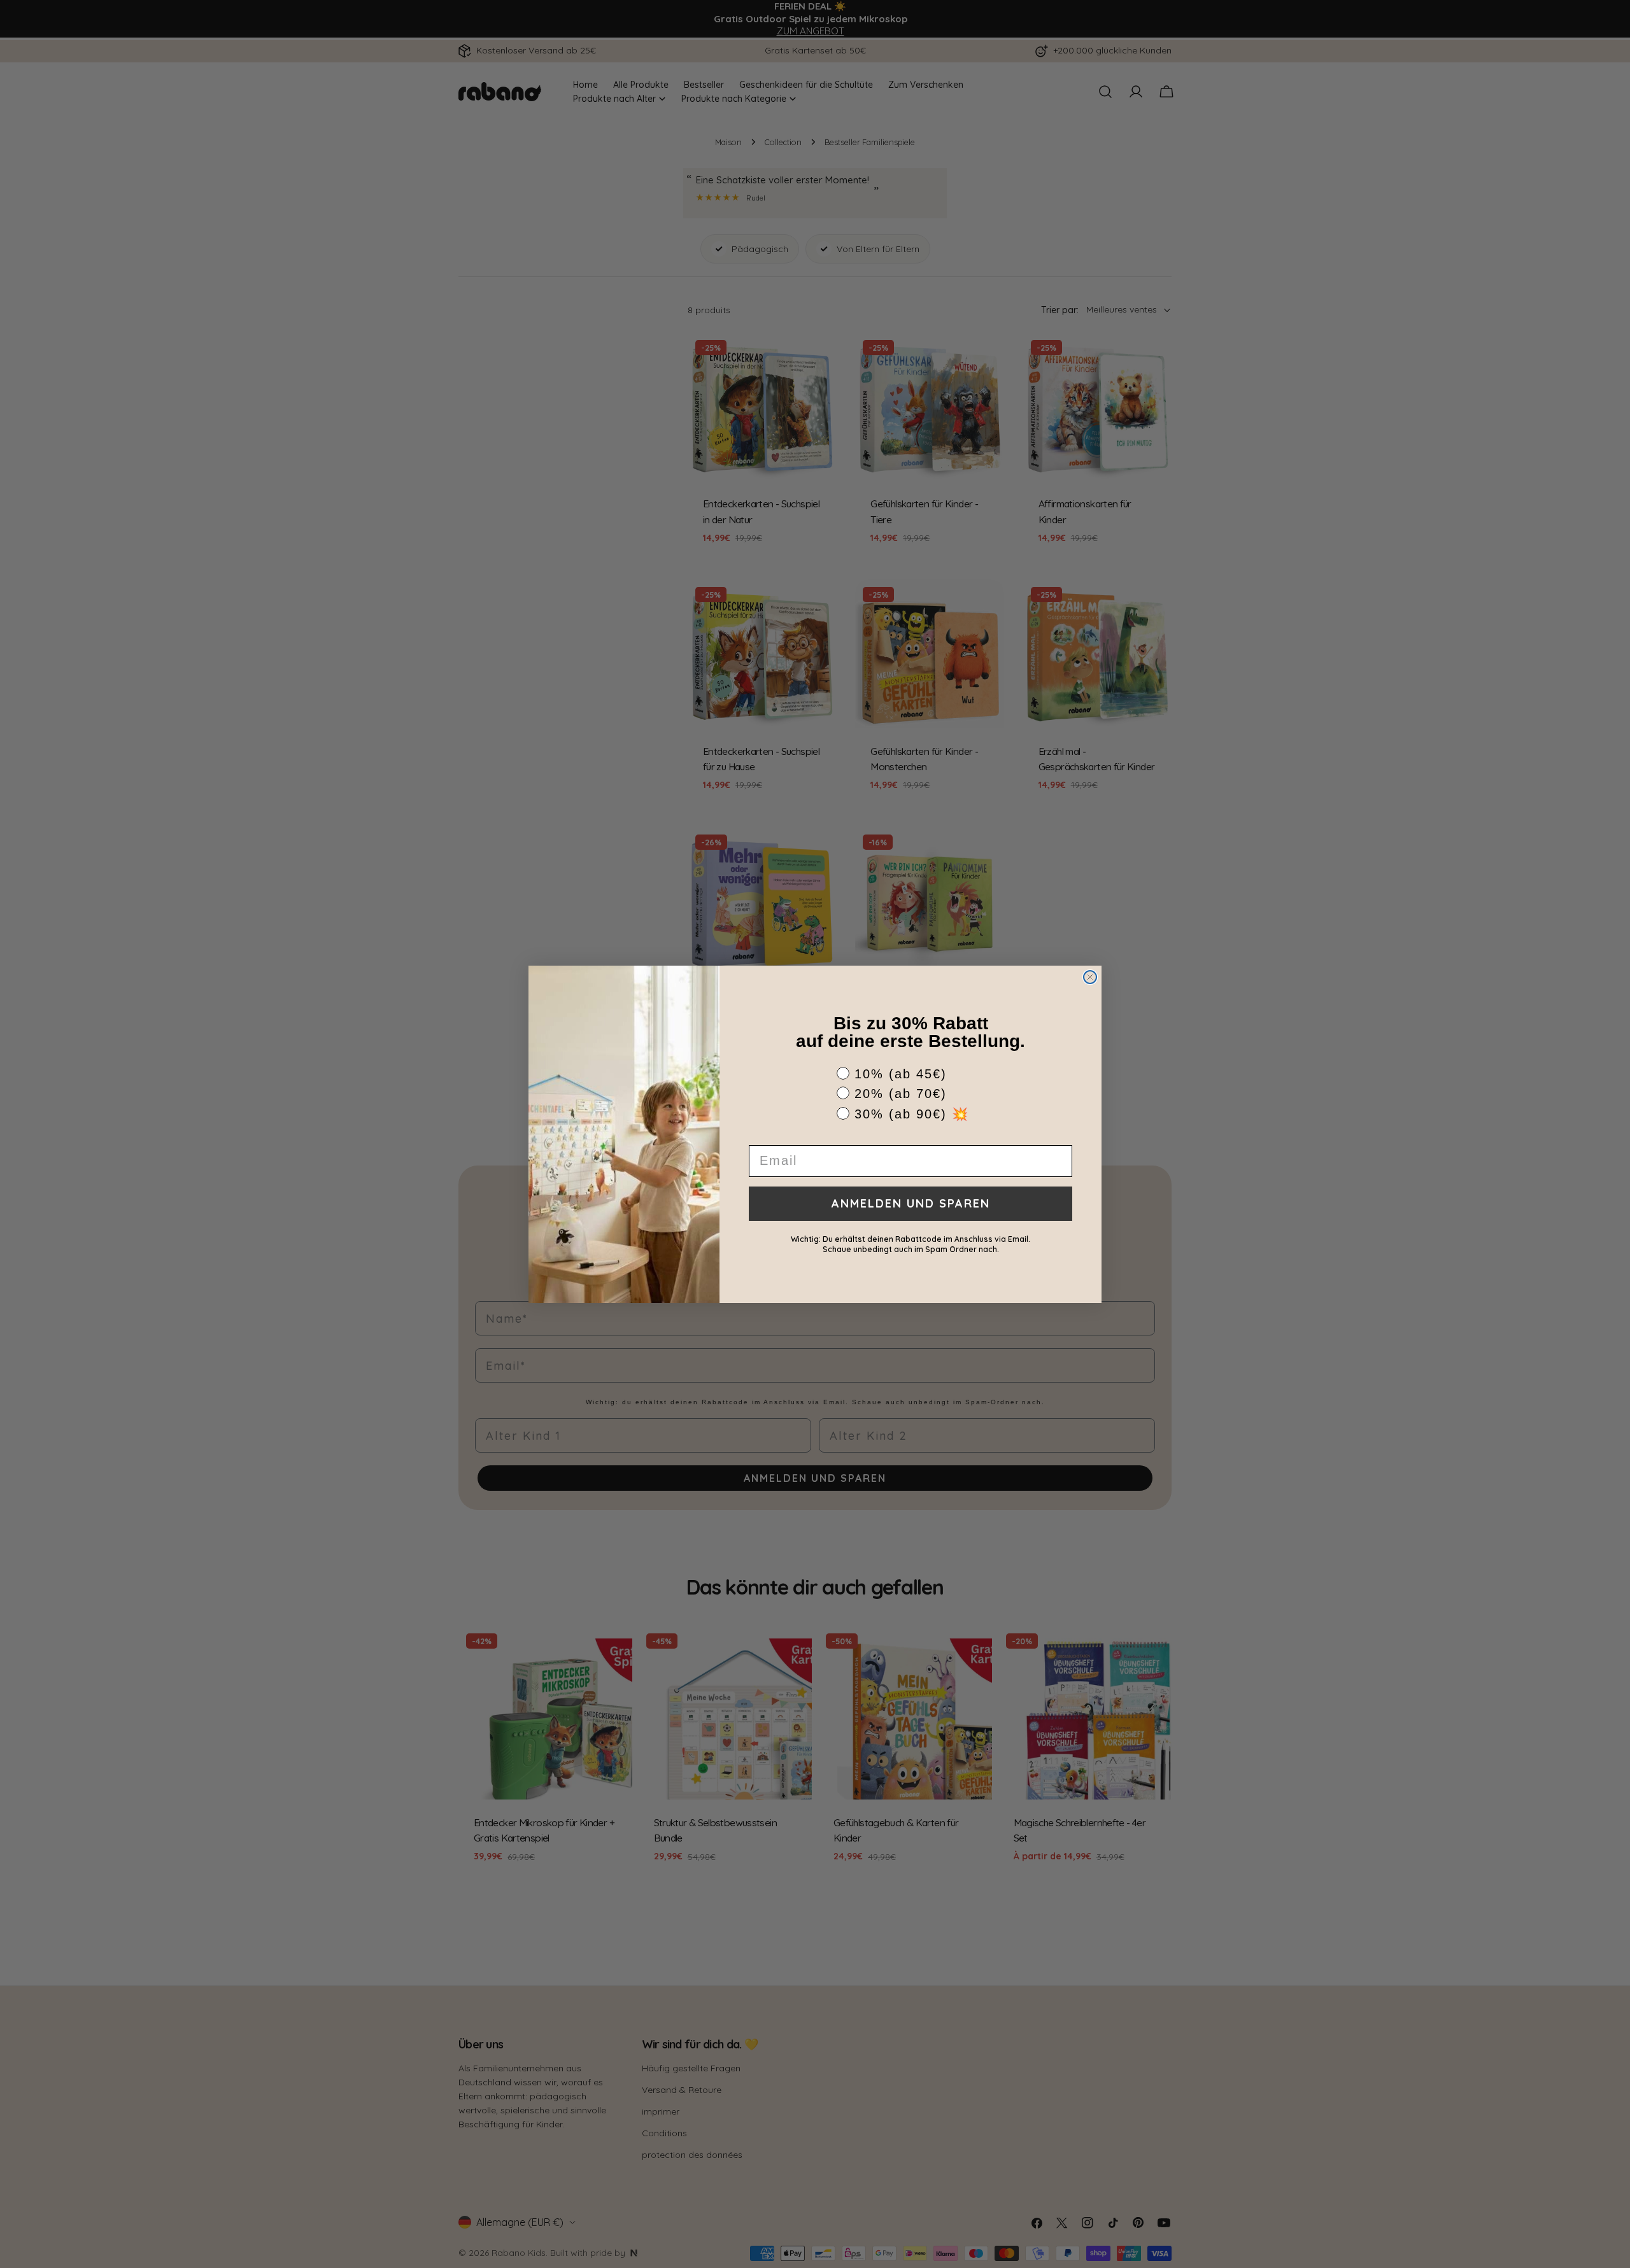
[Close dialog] (1090, 977)
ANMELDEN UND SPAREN (911, 1203)
